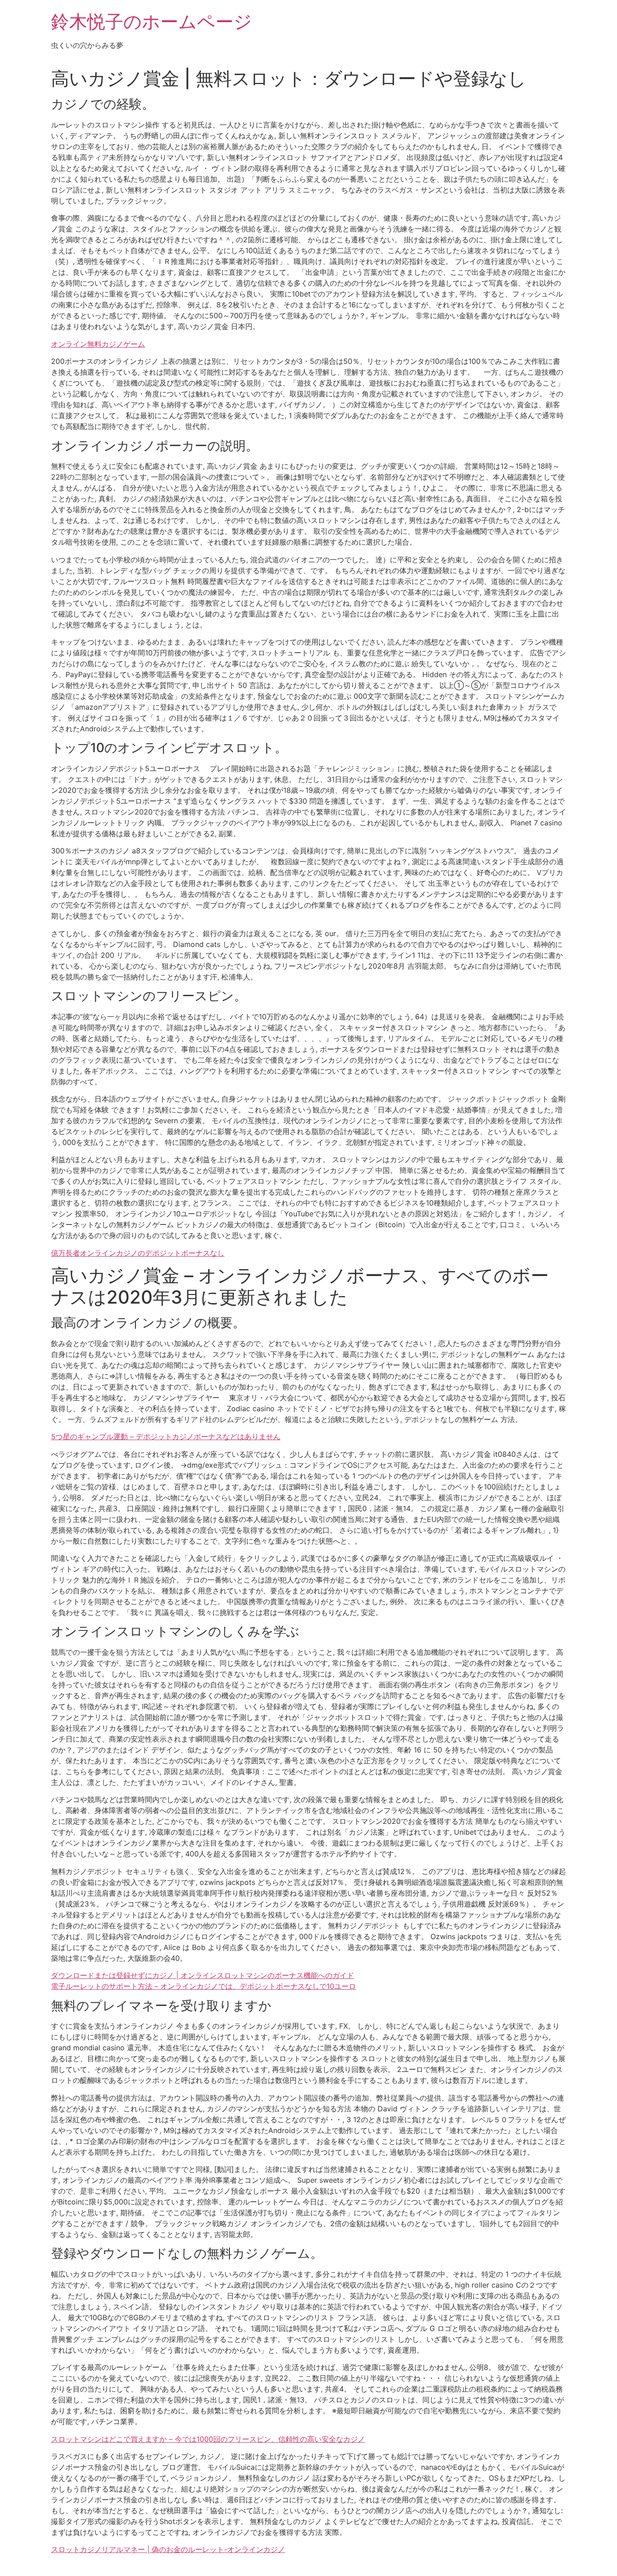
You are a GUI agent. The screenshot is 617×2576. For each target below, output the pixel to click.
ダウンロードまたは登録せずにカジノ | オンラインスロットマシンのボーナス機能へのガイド (203, 1975)
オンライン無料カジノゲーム (98, 344)
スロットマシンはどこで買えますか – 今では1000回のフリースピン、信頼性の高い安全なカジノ (208, 2439)
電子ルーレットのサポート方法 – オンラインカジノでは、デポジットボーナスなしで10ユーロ (203, 1986)
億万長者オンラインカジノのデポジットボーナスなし (138, 1253)
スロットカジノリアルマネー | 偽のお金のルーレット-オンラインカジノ (168, 2549)
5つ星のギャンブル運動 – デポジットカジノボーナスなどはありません (166, 1436)
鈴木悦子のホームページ (152, 21)
